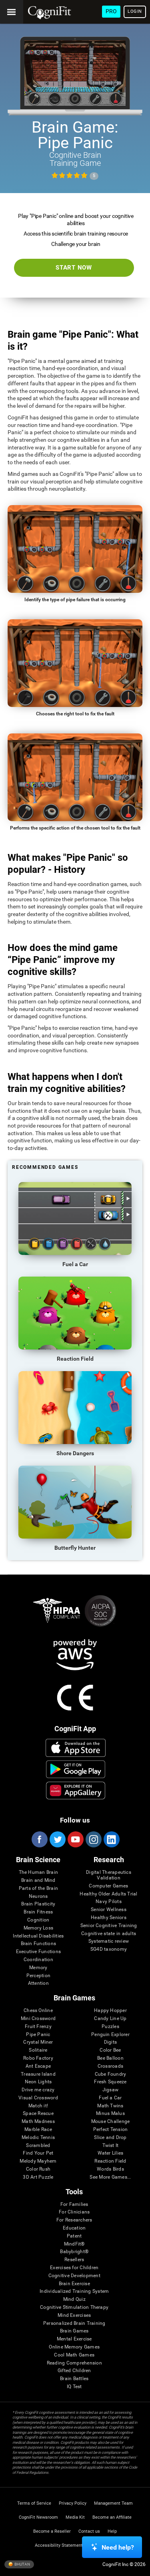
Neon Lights (38, 2082)
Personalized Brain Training (74, 2323)
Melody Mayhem (38, 2161)
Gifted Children (74, 2371)
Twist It (111, 2146)
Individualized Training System (74, 2291)
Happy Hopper (110, 2011)
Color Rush (38, 2169)
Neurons (38, 1896)
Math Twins (110, 2106)
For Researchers (74, 2220)
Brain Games (74, 2331)
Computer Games (108, 1886)
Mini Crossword (38, 2019)
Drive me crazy (38, 2090)
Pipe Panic (38, 2035)
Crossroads (110, 2066)
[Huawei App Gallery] (75, 1791)
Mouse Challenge (111, 2122)
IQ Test (74, 2387)
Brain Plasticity (38, 1904)
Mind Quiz (74, 2299)
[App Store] (75, 1748)
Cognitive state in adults (109, 1934)
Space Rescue (38, 2114)
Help (112, 2531)
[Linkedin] (111, 1839)
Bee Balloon (110, 2058)
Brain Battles (74, 2379)
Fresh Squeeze (110, 2082)
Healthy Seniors (109, 1918)
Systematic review (109, 1941)
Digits (110, 2042)
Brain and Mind (38, 1880)
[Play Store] (75, 1769)
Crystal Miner (38, 2042)
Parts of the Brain (38, 1888)
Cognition (38, 1920)
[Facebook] (39, 1839)
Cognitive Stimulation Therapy (74, 2307)
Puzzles (110, 2027)
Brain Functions (39, 1944)
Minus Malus (110, 2114)
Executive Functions (39, 1952)
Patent (74, 2236)
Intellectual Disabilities (38, 1936)
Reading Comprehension (74, 2363)
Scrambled (38, 2146)
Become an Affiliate (112, 2517)
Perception (38, 1976)
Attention (38, 1983)
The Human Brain (39, 1872)
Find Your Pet (38, 2153)
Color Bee (110, 2050)
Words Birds (110, 2169)
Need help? (118, 2547)
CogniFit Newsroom (38, 2517)
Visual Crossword (38, 2098)
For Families (74, 2204)
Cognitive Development (74, 2276)
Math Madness (38, 2122)
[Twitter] (57, 1839)
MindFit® (74, 2244)
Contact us (89, 2531)
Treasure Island (38, 2074)
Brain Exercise (74, 2284)
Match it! (38, 2106)
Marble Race (38, 2130)
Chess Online (38, 2011)
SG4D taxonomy (109, 1949)
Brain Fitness (38, 1912)
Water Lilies (111, 2153)
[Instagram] (93, 1839)
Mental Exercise (74, 2339)
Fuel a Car (110, 2098)
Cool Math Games (74, 2355)
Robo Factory (38, 2058)
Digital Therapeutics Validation (109, 1875)
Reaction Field (110, 2161)
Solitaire (38, 2050)
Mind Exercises (74, 2315)
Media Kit (75, 2517)
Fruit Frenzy (38, 2027)
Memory (38, 1968)
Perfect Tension (111, 2130)
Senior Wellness (109, 1910)
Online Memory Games (74, 2347)
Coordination (38, 1960)
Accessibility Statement (59, 2545)
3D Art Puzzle (38, 2177)
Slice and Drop (110, 2138)
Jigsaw (110, 2090)
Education (74, 2228)
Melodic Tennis (38, 2138)
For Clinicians (74, 2212)
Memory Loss (39, 1928)
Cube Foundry (111, 2074)
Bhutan (22, 2564)
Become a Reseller (52, 2531)
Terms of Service (34, 2503)
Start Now (74, 268)
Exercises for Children (74, 2268)
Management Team (113, 2503)
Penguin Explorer (110, 2035)
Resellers (74, 2260)
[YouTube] (75, 1839)
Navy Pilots (109, 1902)
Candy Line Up (110, 2019)
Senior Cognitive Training (109, 1926)
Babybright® (74, 2252)
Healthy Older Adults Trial (108, 1894)
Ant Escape (38, 2066)
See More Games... (110, 2177)
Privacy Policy (73, 2503)
